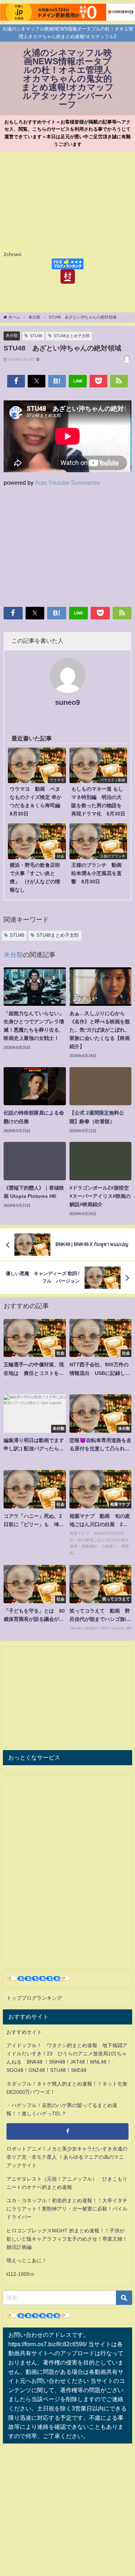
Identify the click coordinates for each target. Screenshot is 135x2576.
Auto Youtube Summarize (67, 483)
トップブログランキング (34, 1998)
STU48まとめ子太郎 (72, 336)
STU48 (36, 336)
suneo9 (67, 702)
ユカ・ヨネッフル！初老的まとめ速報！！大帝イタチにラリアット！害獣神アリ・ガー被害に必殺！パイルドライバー (67, 2209)
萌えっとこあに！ (27, 2260)
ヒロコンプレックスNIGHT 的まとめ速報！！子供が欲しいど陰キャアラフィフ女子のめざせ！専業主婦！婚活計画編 (67, 2239)
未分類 (12, 335)
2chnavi (12, 254)
